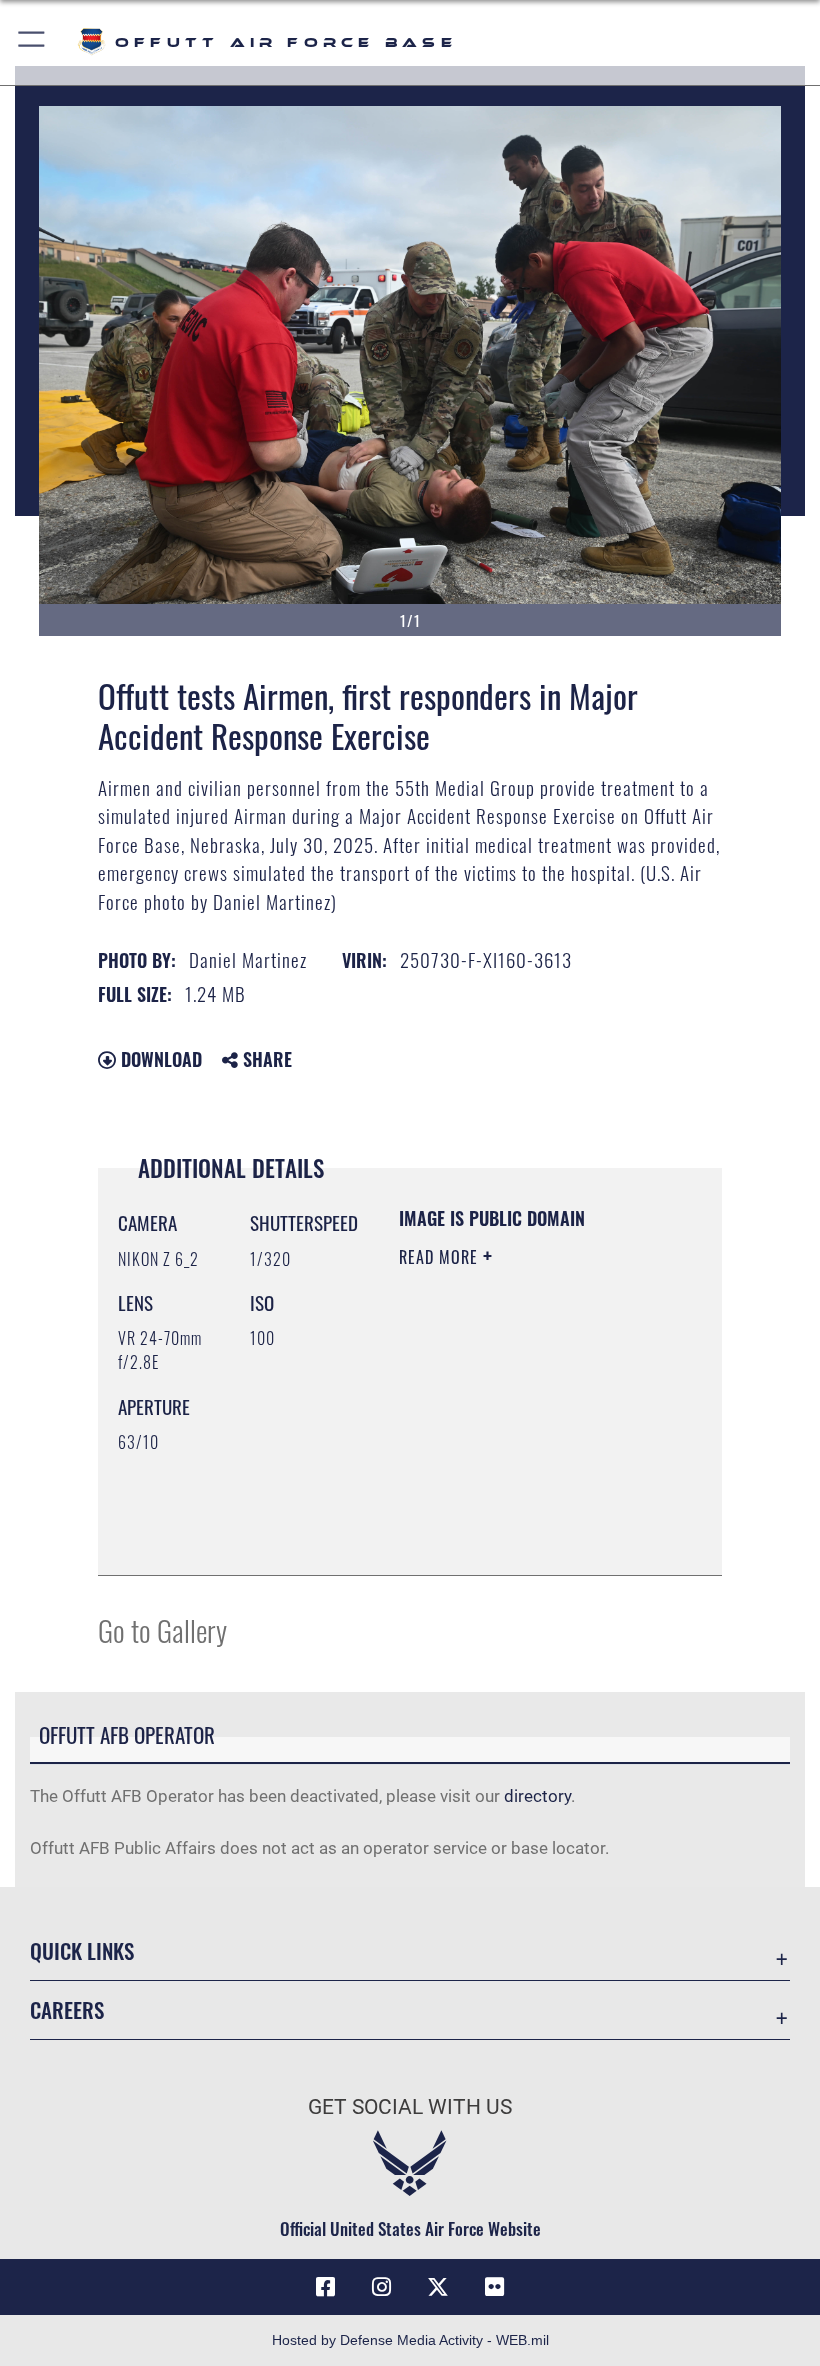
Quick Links (82, 1950)
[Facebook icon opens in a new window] (326, 2287)
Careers (67, 2009)
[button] (32, 42)
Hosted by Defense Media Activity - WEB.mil (410, 2340)
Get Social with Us (410, 2107)
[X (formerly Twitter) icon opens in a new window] (438, 2287)
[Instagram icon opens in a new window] (382, 2287)
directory (537, 1796)
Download (159, 1059)
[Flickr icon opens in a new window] (494, 2287)
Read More (441, 1257)
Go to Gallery (162, 1629)
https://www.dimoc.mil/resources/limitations (540, 1496)
